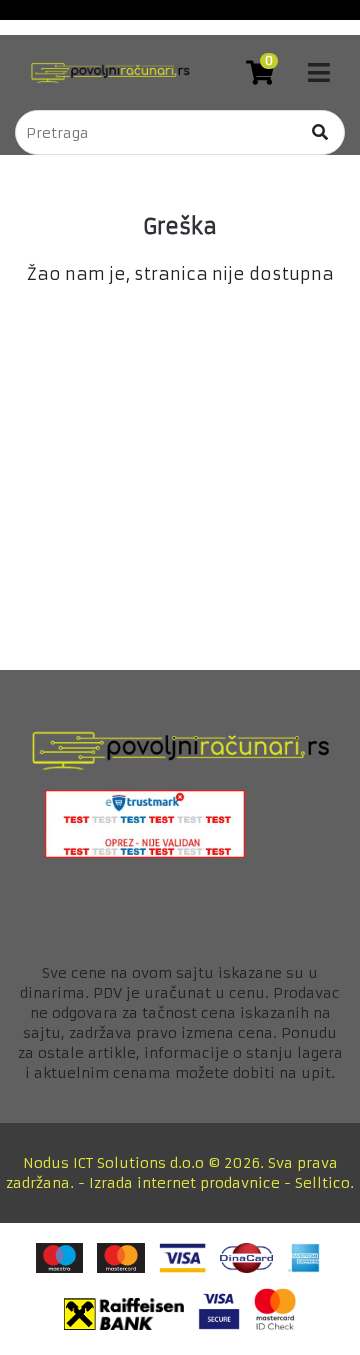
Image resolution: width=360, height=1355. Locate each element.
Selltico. (324, 1183)
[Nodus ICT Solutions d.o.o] (105, 72)
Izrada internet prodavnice (184, 1183)
